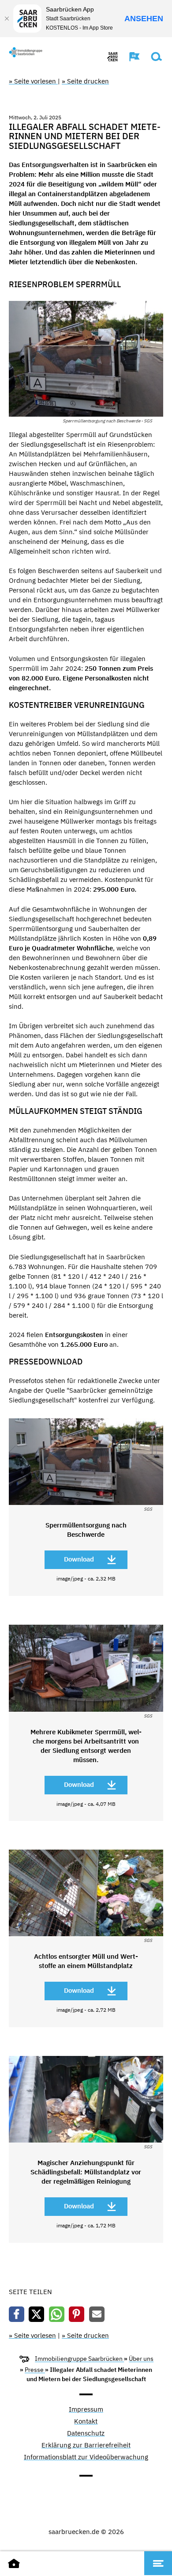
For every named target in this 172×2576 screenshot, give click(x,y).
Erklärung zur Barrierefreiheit (86, 2445)
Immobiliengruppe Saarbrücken (79, 2359)
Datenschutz (86, 2434)
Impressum (86, 2410)
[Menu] (158, 2563)
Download (79, 1559)
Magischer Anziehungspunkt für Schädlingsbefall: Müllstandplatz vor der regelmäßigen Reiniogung (86, 2172)
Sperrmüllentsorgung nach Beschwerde (86, 1530)
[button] (130, 57)
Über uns (141, 2359)
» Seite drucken (85, 81)
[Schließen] (7, 19)
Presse (35, 2370)
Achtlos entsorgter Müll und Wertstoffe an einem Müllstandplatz (86, 1961)
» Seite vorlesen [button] (33, 81)
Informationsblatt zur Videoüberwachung (86, 2457)
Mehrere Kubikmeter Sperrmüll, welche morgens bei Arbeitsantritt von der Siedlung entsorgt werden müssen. (86, 1746)
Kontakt (86, 2422)
